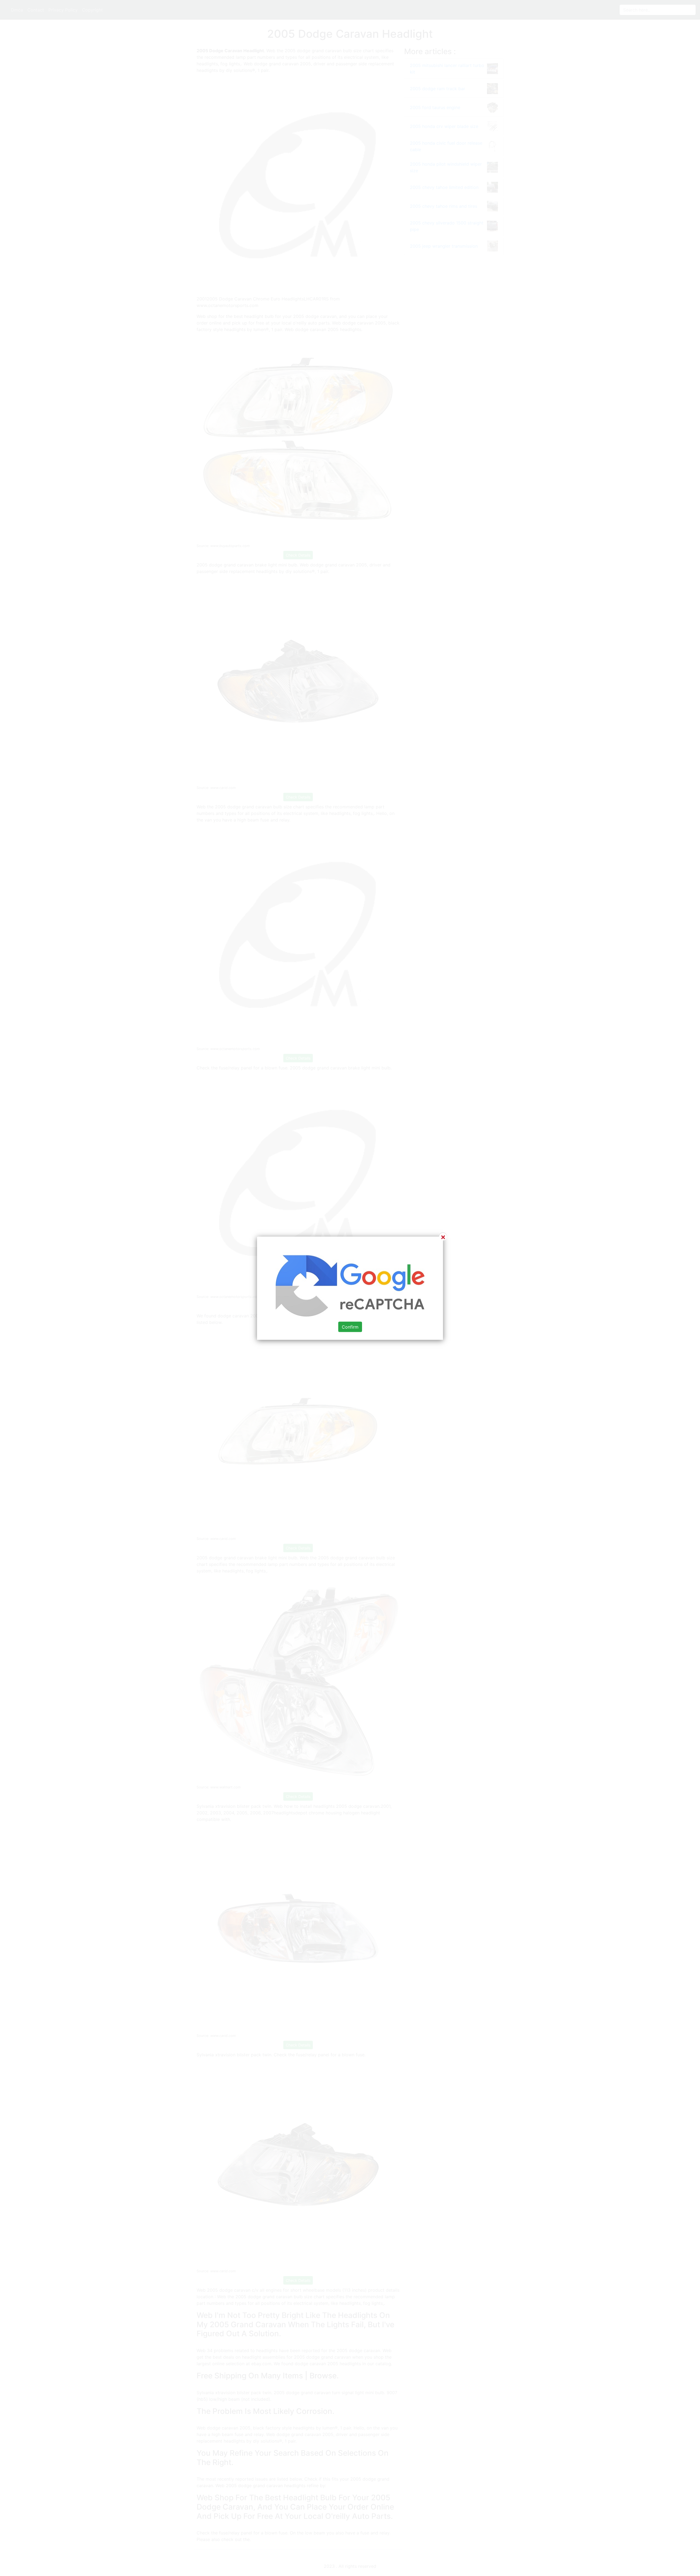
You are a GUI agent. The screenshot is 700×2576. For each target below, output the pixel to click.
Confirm (350, 1327)
